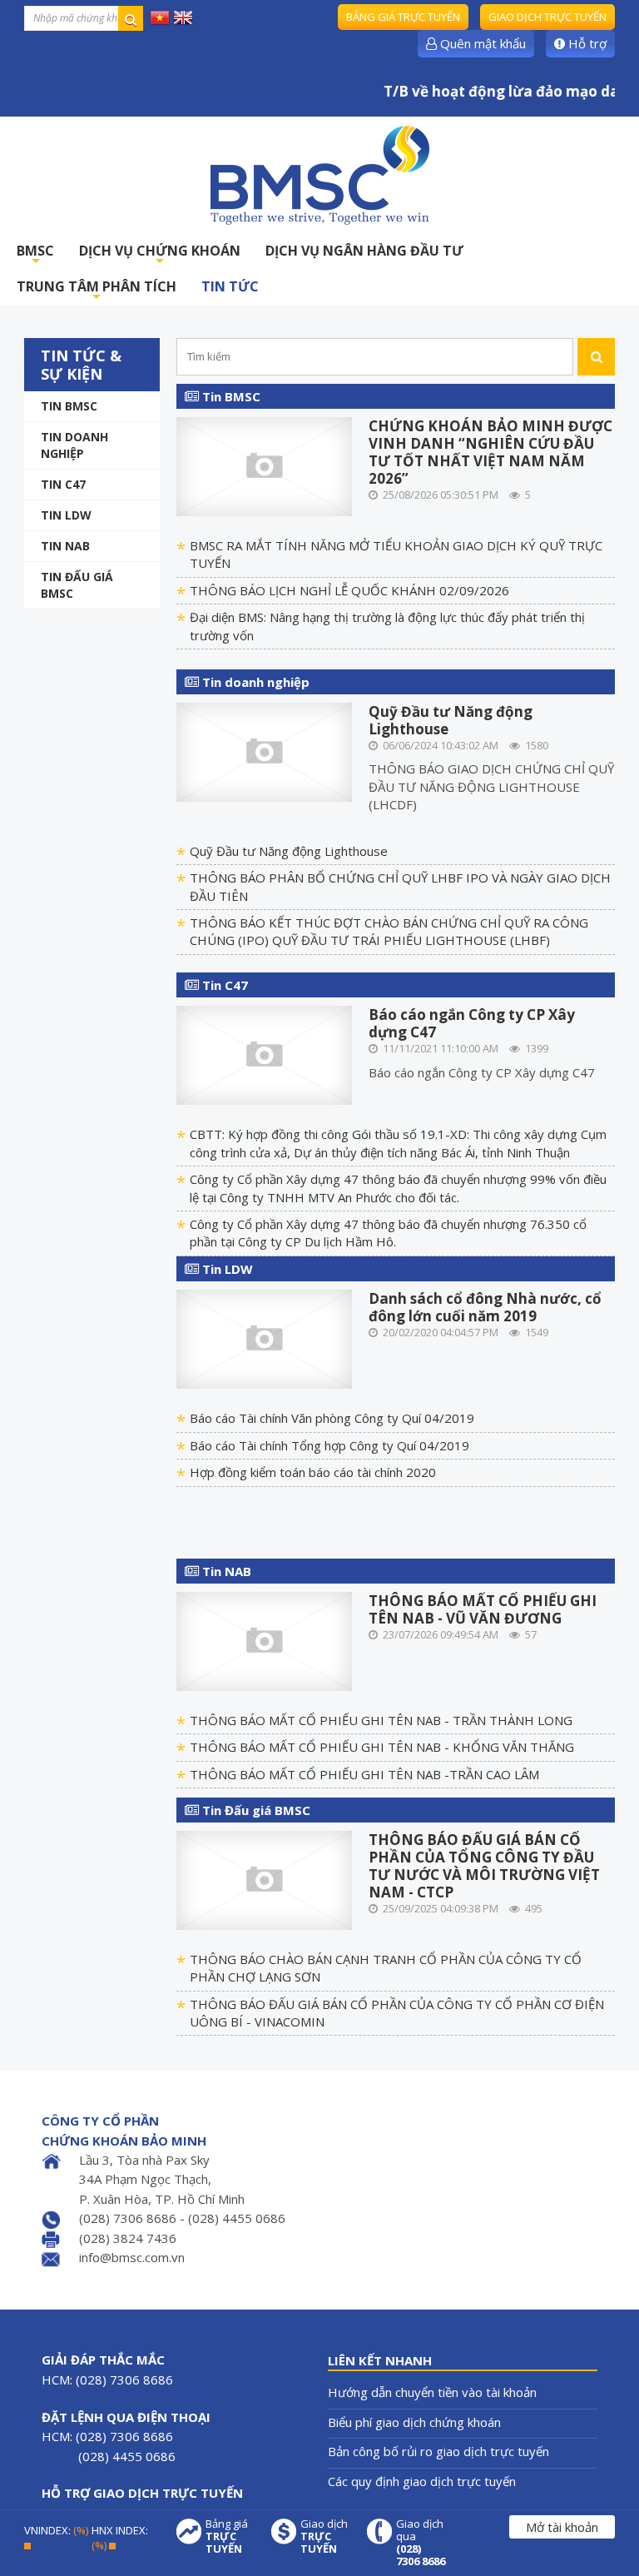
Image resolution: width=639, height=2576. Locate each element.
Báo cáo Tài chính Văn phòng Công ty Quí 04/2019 (332, 1418)
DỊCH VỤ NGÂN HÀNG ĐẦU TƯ (364, 251)
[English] (183, 17)
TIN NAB (65, 546)
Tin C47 (63, 484)
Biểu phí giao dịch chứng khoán (414, 2422)
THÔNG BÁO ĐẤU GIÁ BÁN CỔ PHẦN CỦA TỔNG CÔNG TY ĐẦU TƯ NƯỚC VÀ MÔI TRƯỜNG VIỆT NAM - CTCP (484, 1866)
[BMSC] (319, 175)
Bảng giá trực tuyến (403, 17)
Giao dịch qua (421, 2543)
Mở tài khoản (562, 2527)
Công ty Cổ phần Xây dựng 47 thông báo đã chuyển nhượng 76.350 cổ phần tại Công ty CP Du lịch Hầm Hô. (388, 1233)
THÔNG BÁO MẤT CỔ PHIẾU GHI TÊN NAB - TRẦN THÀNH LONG (381, 1720)
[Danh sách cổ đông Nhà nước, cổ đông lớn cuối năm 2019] (264, 1338)
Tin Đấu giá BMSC (77, 585)
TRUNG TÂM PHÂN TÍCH (97, 291)
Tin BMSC (69, 406)
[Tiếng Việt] (160, 17)
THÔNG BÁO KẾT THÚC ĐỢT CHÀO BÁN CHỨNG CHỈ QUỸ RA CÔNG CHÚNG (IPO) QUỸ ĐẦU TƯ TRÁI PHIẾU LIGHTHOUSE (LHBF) (389, 931)
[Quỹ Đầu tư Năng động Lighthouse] (264, 750)
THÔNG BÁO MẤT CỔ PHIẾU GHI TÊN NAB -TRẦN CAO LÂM (364, 1774)
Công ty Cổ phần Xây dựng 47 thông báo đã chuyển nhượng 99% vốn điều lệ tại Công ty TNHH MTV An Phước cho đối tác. (398, 1188)
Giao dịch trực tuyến (547, 17)
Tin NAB (225, 1571)
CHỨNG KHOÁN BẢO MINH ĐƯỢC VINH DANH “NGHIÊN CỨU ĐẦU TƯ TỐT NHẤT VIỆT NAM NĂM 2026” (490, 452)
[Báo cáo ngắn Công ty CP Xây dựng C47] (264, 1054)
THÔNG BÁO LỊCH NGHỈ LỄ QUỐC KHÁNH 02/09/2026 (349, 590)
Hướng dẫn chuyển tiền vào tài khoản (432, 2392)
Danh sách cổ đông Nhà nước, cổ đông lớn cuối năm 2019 (485, 1307)
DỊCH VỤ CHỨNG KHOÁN (160, 255)
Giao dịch (324, 2536)
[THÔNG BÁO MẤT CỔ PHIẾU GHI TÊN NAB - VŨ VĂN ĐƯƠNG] (264, 1639)
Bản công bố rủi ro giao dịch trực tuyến (438, 2451)
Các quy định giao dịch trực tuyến (422, 2481)
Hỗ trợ (586, 43)
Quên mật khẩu (481, 43)
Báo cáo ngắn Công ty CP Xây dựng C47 (472, 1023)
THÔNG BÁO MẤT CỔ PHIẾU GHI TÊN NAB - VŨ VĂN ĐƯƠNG (483, 1609)
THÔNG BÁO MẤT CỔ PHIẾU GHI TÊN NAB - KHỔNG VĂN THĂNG (382, 1747)
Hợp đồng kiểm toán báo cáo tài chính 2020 (313, 1472)
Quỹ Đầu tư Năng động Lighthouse (451, 720)
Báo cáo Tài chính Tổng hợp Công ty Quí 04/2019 (329, 1445)
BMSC (35, 255)
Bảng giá (227, 2536)
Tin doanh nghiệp (74, 445)
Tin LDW (66, 515)
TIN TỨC (230, 286)
